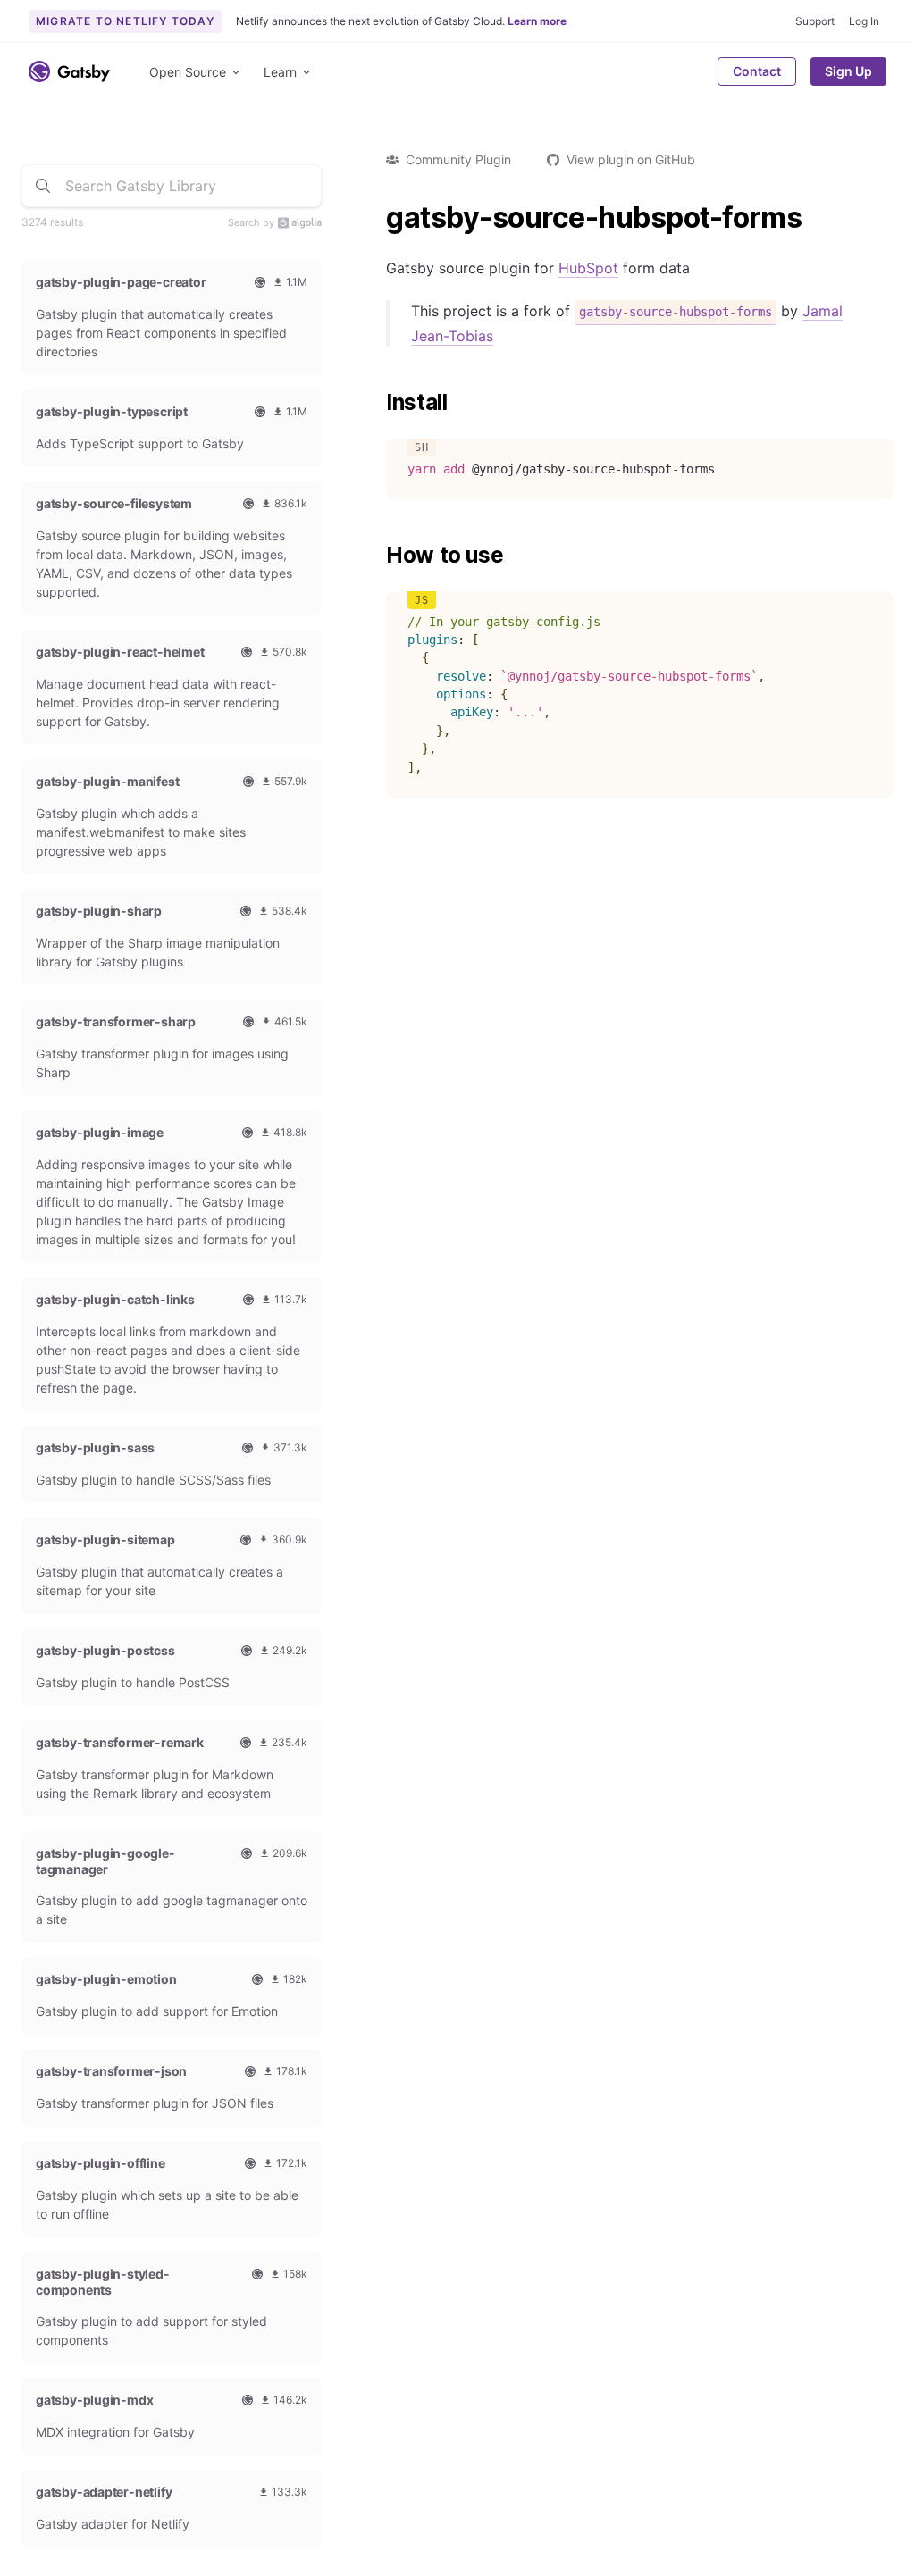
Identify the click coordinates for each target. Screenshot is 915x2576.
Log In (864, 21)
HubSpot (588, 268)
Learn (280, 72)
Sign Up (848, 71)
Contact (757, 71)
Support (815, 21)
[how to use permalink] (377, 556)
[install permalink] (377, 403)
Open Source (188, 72)
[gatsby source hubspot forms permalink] (377, 218)
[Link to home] (69, 71)
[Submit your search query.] (43, 186)
